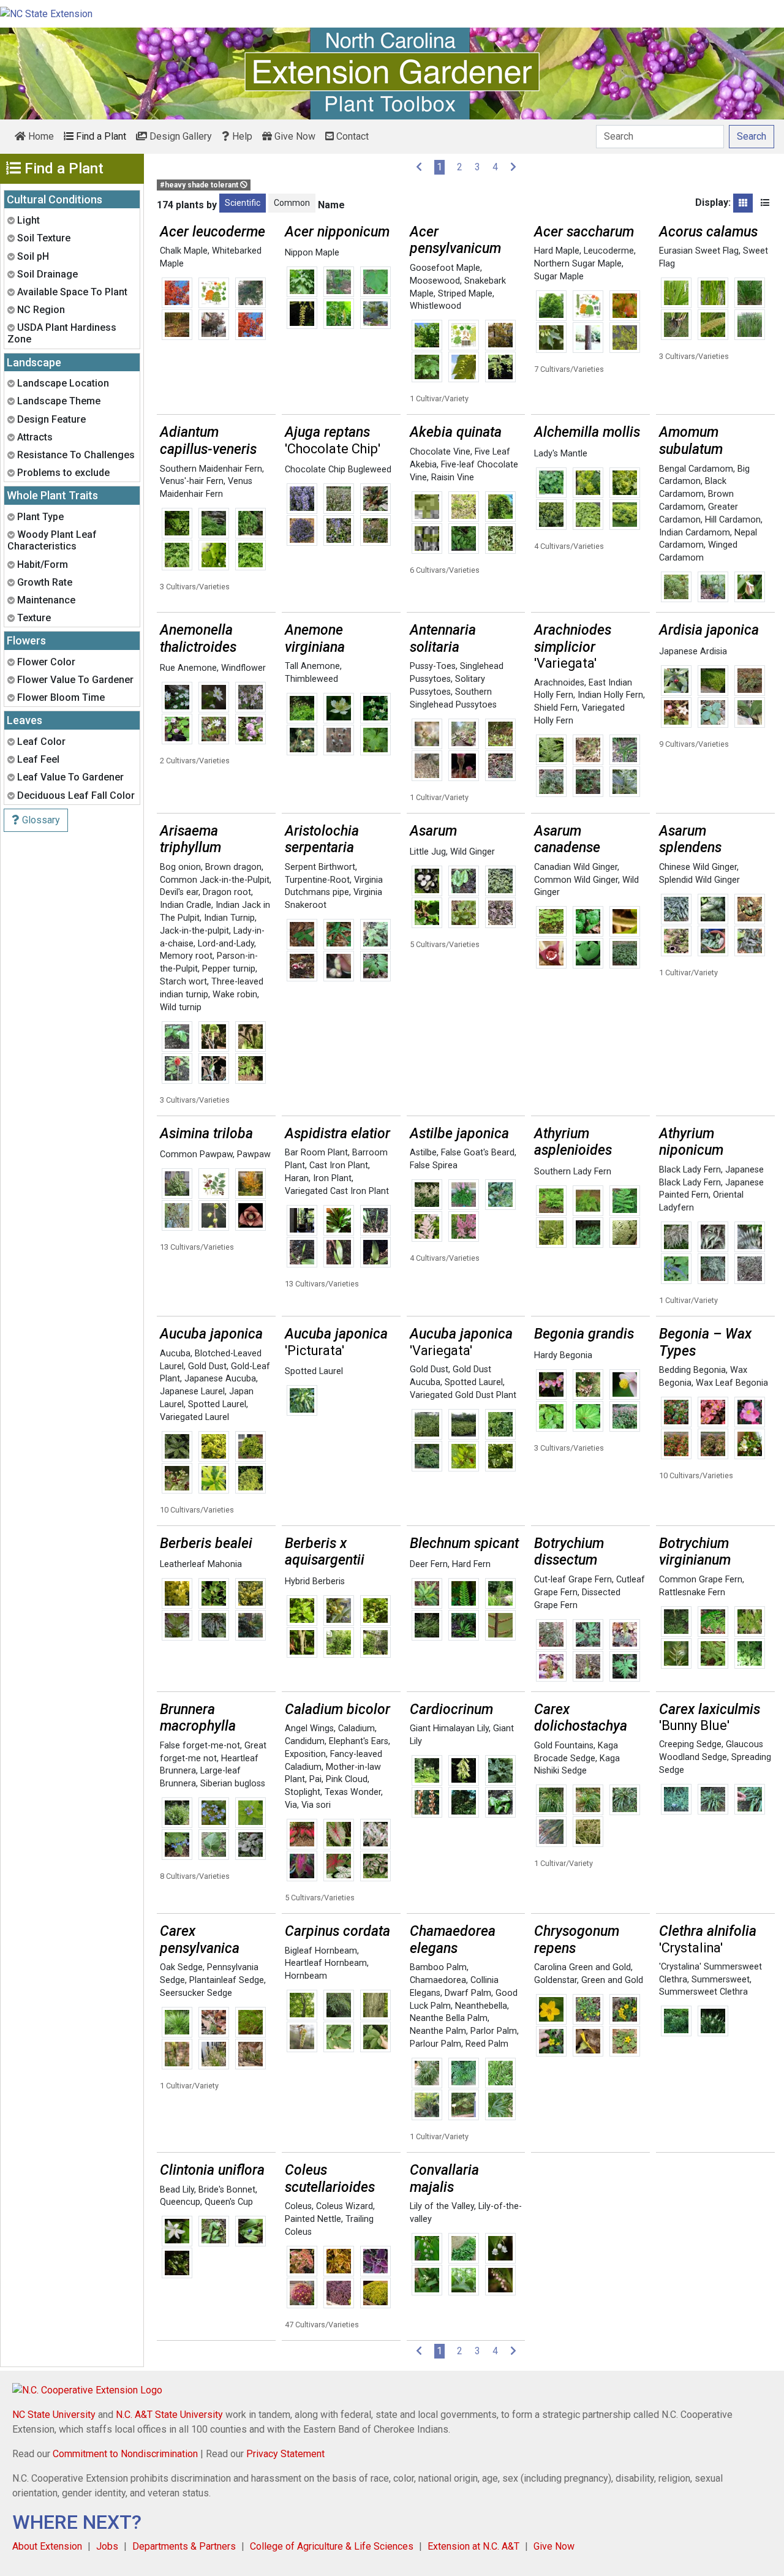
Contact (351, 136)
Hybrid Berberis (315, 1581)
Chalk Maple (184, 251)
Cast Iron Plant (339, 1165)
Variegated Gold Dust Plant (463, 1395)
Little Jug (428, 852)
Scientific (243, 203)
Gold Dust (207, 1366)
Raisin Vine (453, 478)
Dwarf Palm (468, 1993)
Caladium (356, 1728)
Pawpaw (254, 1154)
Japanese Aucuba (220, 1379)
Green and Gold (612, 1980)
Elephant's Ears (359, 1741)
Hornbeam (306, 1976)
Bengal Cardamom (696, 469)
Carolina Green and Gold (582, 1967)
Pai (315, 1779)
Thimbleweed (311, 679)
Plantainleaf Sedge (227, 1980)
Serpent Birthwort (320, 867)
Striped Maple (465, 294)
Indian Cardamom (695, 533)
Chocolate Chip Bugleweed (338, 470)
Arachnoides (559, 683)
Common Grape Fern (701, 1580)
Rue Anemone (188, 668)
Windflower (243, 668)
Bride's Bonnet (227, 2190)
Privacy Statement (285, 2454)
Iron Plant (332, 1178)
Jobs (107, 2546)
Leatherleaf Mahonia (201, 1564)
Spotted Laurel (217, 1404)
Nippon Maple (312, 253)
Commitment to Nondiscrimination (125, 2454)
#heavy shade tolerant (200, 185)
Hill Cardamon (733, 520)
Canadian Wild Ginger (576, 867)
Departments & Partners (184, 2546)
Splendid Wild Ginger (699, 880)
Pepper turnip (229, 969)
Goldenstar (556, 1980)
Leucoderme (609, 251)
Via (291, 1805)
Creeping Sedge (690, 1744)
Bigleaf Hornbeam (321, 1951)
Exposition (305, 1754)
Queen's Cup (229, 2202)
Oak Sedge (181, 1967)
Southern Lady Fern (573, 1172)
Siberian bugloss (233, 1784)
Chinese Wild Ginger (698, 867)
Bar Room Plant (316, 1153)
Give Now (294, 136)
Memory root (186, 956)
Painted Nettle (313, 2219)
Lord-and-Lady (226, 944)
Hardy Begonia (563, 1355)
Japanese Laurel (192, 1392)
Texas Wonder (353, 1792)
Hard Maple (557, 251)
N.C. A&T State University (169, 2415)
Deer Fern (429, 1564)
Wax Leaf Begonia (732, 1383)
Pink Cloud (347, 1779)
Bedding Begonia (692, 1370)
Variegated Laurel (194, 1417)
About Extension (47, 2546)
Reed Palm (487, 2044)
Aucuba (175, 1354)
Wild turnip (181, 1007)
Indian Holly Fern (610, 695)
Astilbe (423, 1153)
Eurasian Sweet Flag (699, 251)
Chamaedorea (438, 1980)
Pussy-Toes (433, 666)
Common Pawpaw (196, 1154)
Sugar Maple (559, 277)
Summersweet (721, 1980)
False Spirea (434, 1165)
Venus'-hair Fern (192, 481)
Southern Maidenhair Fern (211, 469)
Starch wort (183, 982)
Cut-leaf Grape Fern (573, 1580)
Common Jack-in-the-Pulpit (215, 880)
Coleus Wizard (345, 2206)
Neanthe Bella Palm (449, 2018)
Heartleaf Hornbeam (326, 1963)
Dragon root (227, 892)
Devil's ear (179, 892)
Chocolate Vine (440, 452)
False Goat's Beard (478, 1153)
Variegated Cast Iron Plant (337, 1191)
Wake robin (235, 995)
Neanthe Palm (438, 2031)
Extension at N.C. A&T (473, 2546)
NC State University (54, 2415)
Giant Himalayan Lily (449, 1728)
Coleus (298, 2206)
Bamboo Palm (438, 1967)
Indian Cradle (186, 905)
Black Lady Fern (690, 1170)
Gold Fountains (564, 1746)
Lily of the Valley (442, 2206)
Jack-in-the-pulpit (194, 931)
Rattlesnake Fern (692, 1592)
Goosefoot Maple (445, 268)
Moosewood (435, 281)
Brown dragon (233, 867)
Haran (297, 1178)
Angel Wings (309, 1728)
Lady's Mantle (561, 454)
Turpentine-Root (317, 880)
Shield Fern (556, 708)
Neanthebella (481, 2006)
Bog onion (180, 867)
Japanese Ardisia (693, 652)
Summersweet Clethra (703, 1992)
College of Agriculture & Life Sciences (332, 2546)
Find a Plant (100, 136)
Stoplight (303, 1792)
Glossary (40, 820)
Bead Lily (177, 2190)
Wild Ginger (473, 852)
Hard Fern (471, 1564)
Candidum (305, 1741)
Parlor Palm (494, 2031)
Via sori (316, 1805)
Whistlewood (435, 306)
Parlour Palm (435, 2044)
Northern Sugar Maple (578, 264)
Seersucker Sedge (196, 1993)
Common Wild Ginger (576, 880)
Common (292, 203)
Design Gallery (179, 136)
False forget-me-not (200, 1746)
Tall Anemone (312, 666)
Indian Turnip (229, 918)
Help (241, 136)
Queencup (180, 2202)
